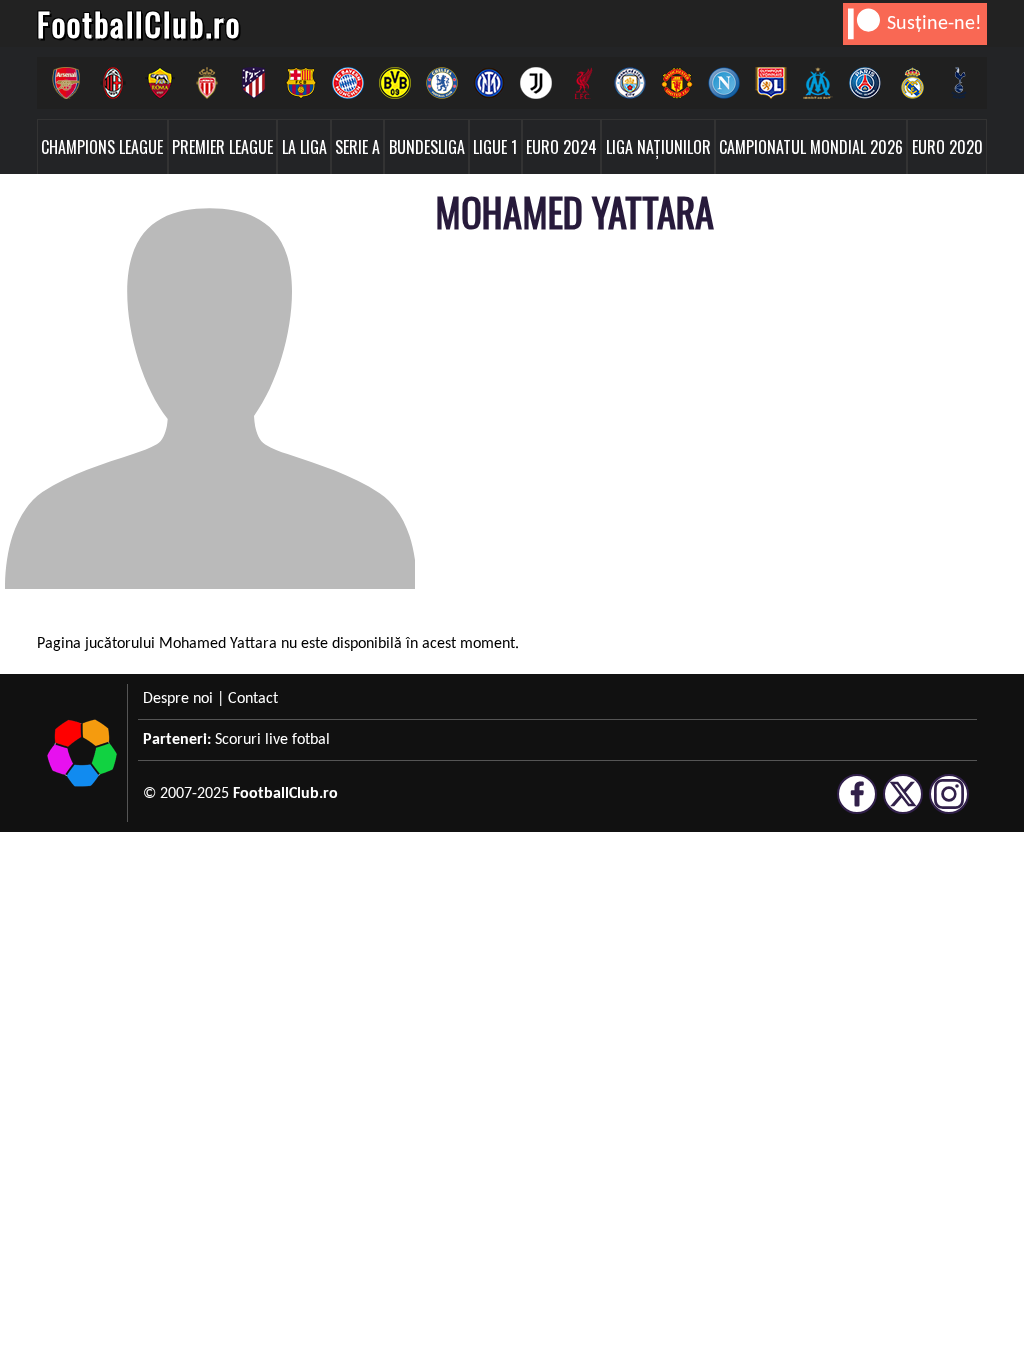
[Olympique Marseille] (817, 83)
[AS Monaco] (206, 83)
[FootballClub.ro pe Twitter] (903, 805)
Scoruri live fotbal (272, 740)
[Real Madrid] (911, 83)
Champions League (102, 147)
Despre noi (178, 699)
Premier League (222, 147)
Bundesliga (427, 147)
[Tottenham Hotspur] (958, 83)
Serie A (357, 147)
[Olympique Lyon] (770, 83)
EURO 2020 (947, 147)
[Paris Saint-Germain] (864, 83)
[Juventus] (535, 83)
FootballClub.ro (139, 23)
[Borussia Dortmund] (394, 83)
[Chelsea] (441, 83)
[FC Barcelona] (300, 83)
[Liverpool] (582, 83)
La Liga (304, 147)
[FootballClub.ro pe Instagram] (949, 805)
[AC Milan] (112, 83)
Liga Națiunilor (658, 147)
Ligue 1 (495, 147)
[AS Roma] (159, 83)
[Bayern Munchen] (347, 83)
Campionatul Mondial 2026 (811, 147)
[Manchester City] (629, 83)
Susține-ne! (934, 24)
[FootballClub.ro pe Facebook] (857, 805)
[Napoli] (723, 83)
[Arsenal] (65, 83)
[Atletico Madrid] (253, 83)
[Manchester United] (676, 83)
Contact (253, 699)
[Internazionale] (488, 83)
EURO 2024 (561, 147)
